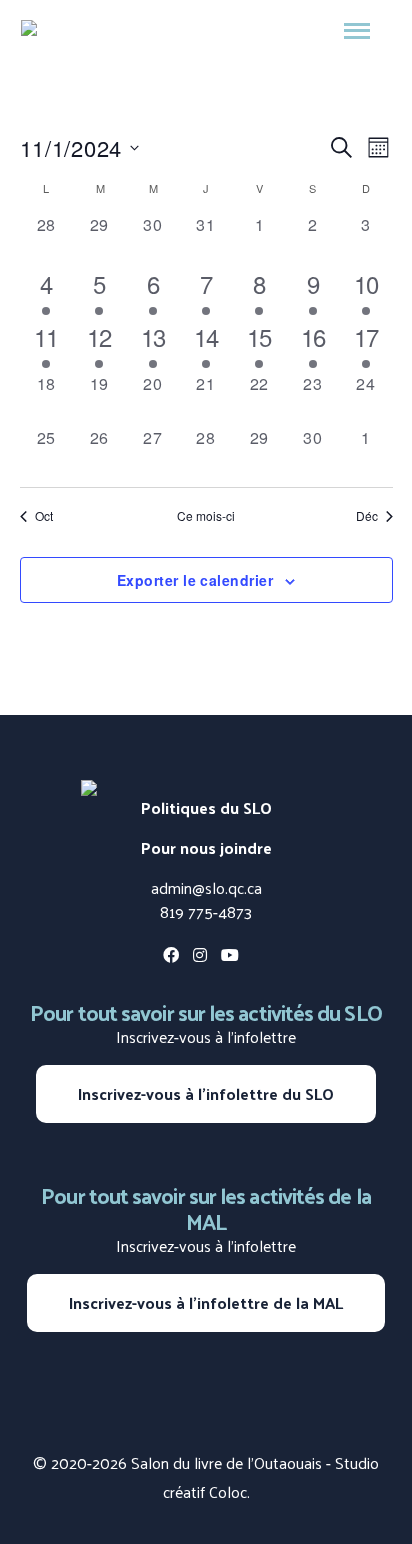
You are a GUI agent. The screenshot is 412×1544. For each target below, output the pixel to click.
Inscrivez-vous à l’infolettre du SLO (206, 1093)
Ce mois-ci (206, 516)
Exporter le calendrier (195, 580)
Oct (44, 516)
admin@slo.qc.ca (206, 887)
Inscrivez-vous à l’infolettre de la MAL (206, 1302)
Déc (367, 516)
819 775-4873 (206, 911)
